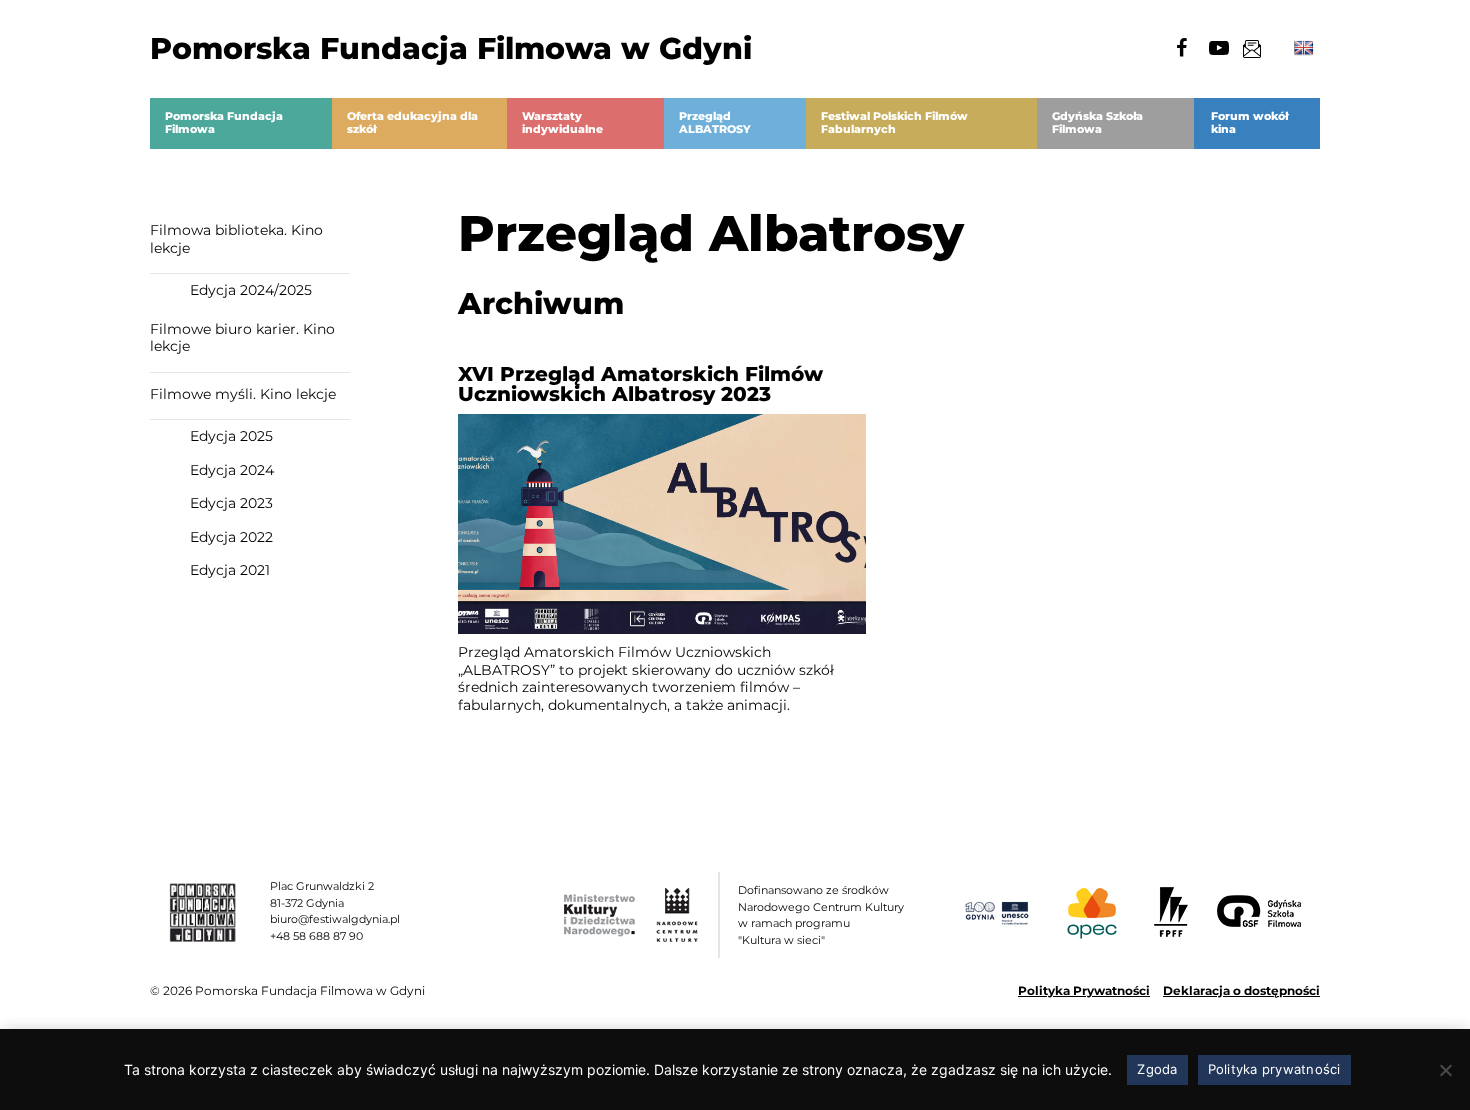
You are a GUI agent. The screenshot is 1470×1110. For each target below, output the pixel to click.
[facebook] (1181, 48)
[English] (1304, 48)
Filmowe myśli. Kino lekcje (243, 394)
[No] (1445, 1070)
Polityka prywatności (1274, 1069)
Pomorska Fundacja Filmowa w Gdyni (451, 48)
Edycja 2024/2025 (251, 290)
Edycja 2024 (232, 470)
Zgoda (1157, 1069)
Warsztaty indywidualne (562, 123)
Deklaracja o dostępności (1241, 990)
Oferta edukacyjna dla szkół (412, 123)
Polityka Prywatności (1084, 990)
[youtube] (1219, 48)
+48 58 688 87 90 (316, 936)
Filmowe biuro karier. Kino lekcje (242, 338)
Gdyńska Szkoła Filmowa (1097, 123)
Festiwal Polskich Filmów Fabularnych (894, 123)
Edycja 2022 (231, 537)
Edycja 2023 (231, 503)
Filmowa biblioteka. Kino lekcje (236, 239)
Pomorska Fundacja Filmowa (224, 123)
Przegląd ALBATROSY (715, 123)
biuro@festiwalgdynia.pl (335, 919)
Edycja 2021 (230, 570)
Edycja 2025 (231, 436)
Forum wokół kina (1249, 123)
